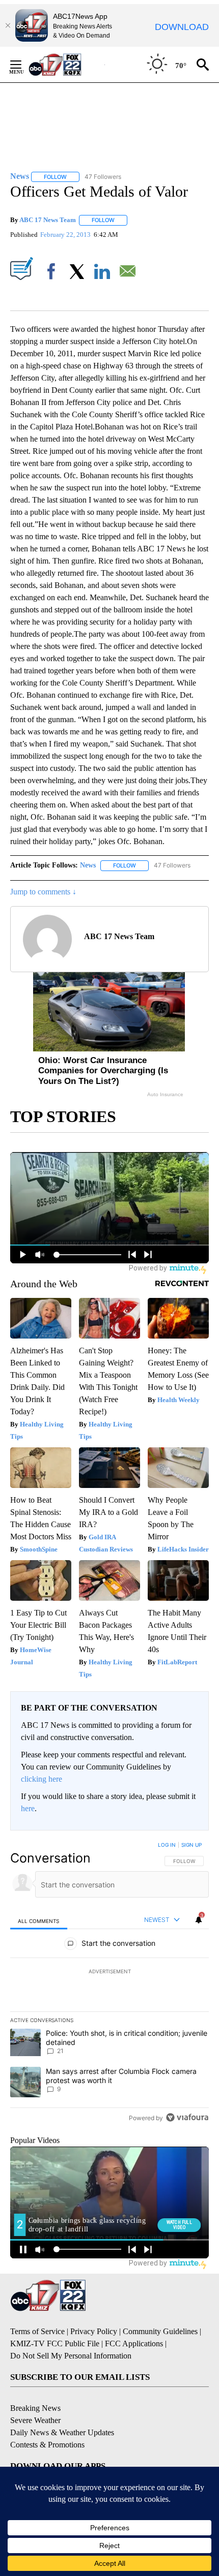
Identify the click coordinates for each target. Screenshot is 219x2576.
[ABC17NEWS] (66, 64)
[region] (109, 1983)
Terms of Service (37, 2331)
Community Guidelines (160, 2331)
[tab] (39, 1920)
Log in (167, 1845)
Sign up (191, 1845)
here (28, 1808)
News (88, 865)
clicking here (42, 1779)
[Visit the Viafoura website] (187, 2117)
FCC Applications (134, 2344)
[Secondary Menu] (23, 65)
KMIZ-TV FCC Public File (55, 2344)
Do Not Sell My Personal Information (71, 2356)
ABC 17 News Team (48, 220)
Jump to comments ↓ (43, 892)
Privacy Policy (94, 2331)
